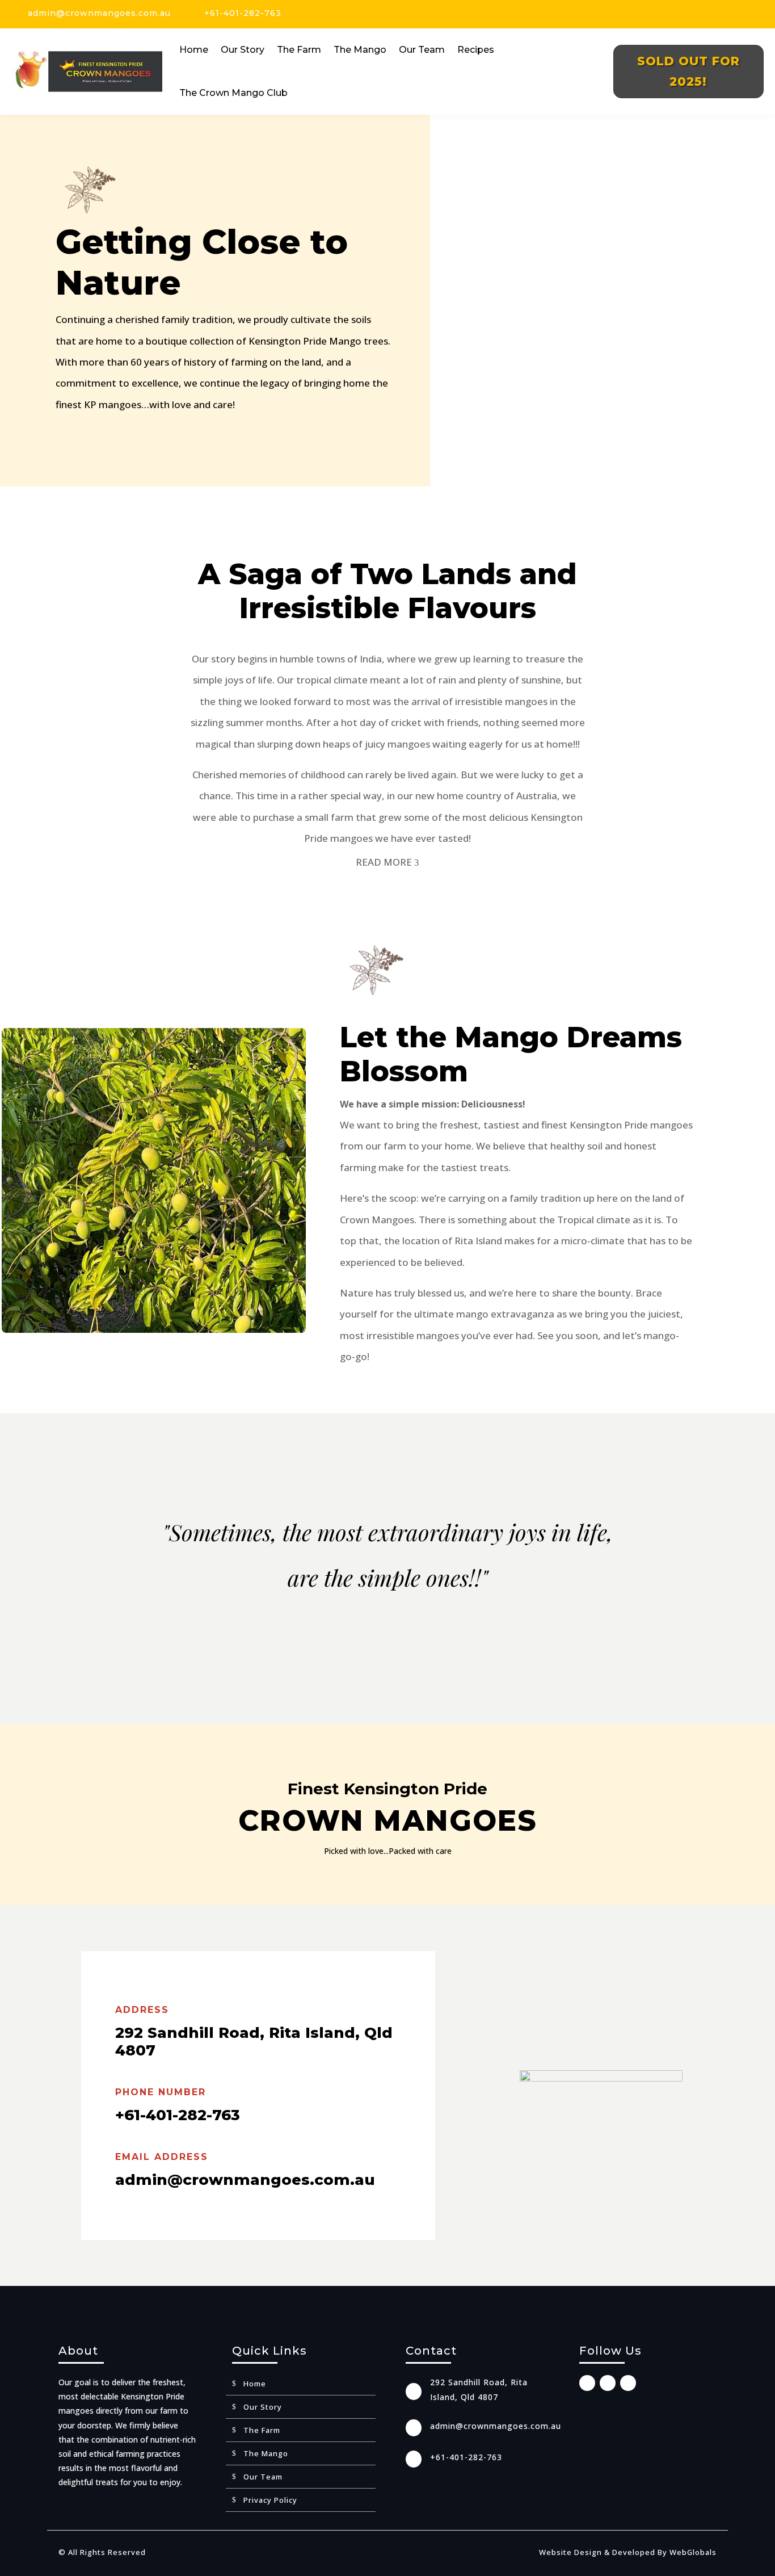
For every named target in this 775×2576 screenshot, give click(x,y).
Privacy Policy (270, 2501)
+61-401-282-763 (243, 13)
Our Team (422, 50)
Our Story (243, 50)
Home (194, 50)
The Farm (299, 50)
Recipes (476, 50)
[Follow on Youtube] (756, 15)
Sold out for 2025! (688, 71)
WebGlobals (693, 2552)
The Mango (360, 50)
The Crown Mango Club (233, 93)
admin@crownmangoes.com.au (99, 13)
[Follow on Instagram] (737, 15)
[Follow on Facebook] (718, 15)
